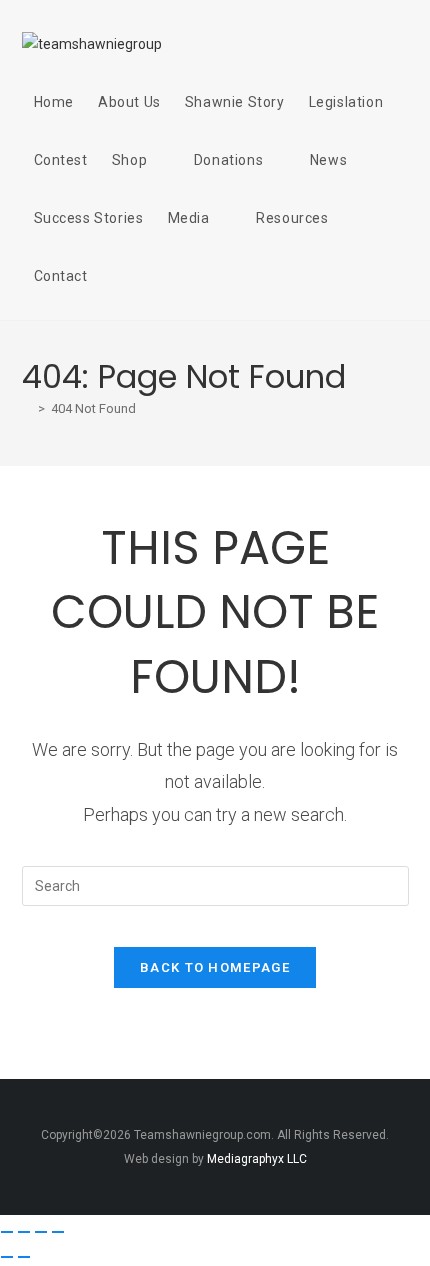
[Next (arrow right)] (24, 1257)
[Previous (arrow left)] (7, 1257)
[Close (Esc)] (58, 1232)
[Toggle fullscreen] (24, 1232)
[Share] (41, 1232)
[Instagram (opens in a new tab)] (363, 42)
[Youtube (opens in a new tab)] (399, 42)
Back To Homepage (215, 967)
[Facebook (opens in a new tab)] (327, 42)
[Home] (27, 408)
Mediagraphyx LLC (257, 1159)
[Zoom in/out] (7, 1232)
